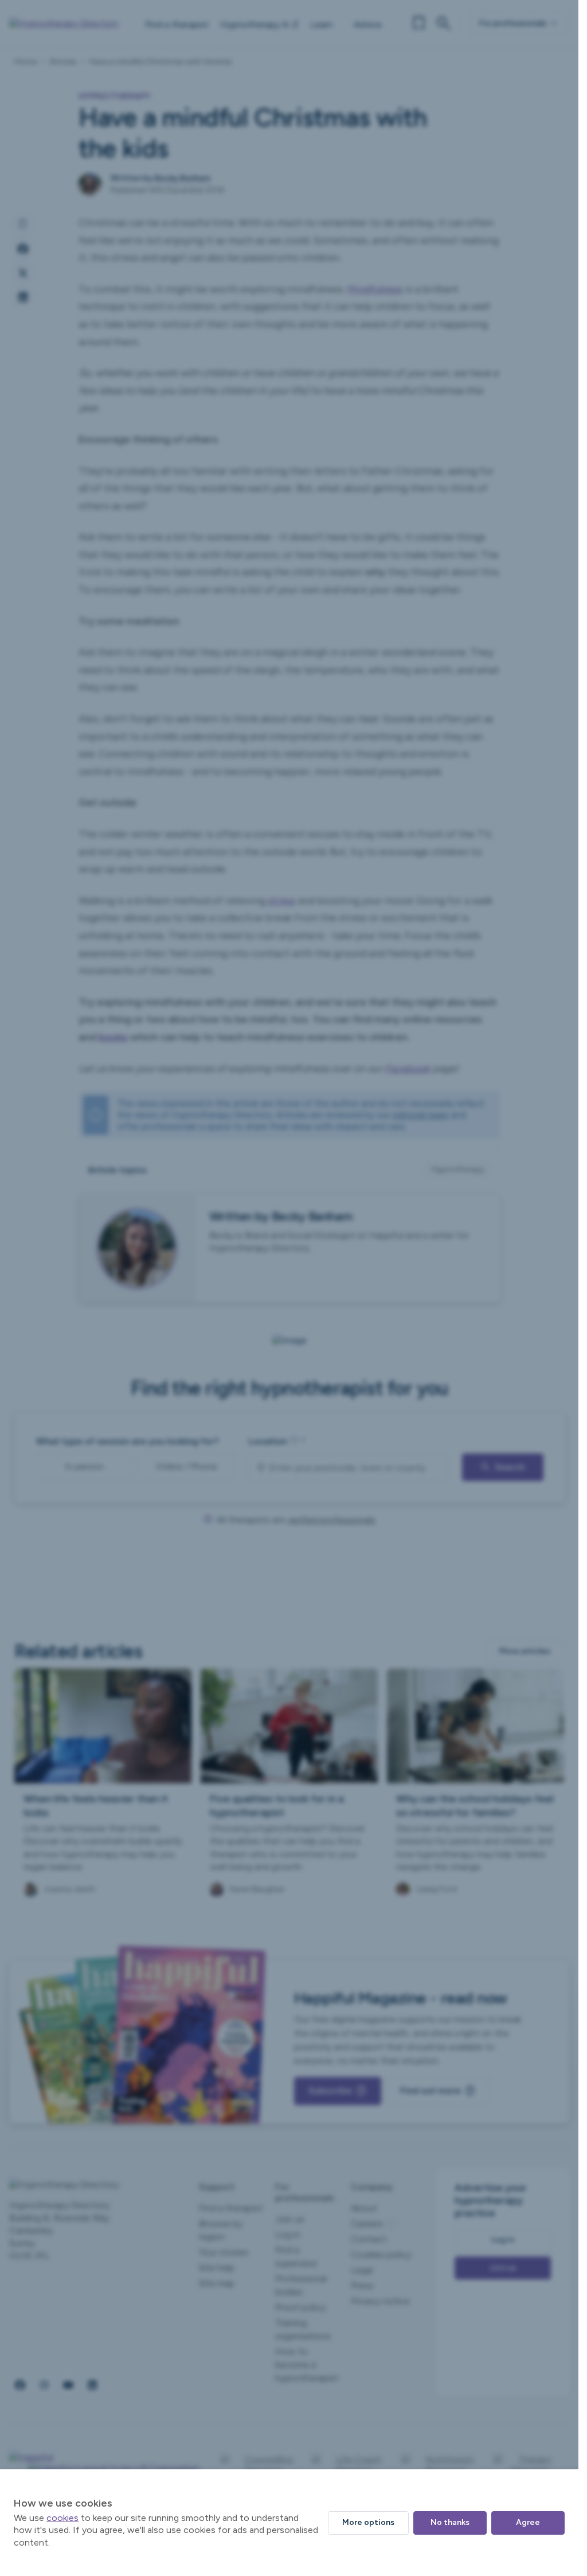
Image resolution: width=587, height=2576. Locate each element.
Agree (528, 2522)
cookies (62, 2518)
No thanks (450, 2522)
